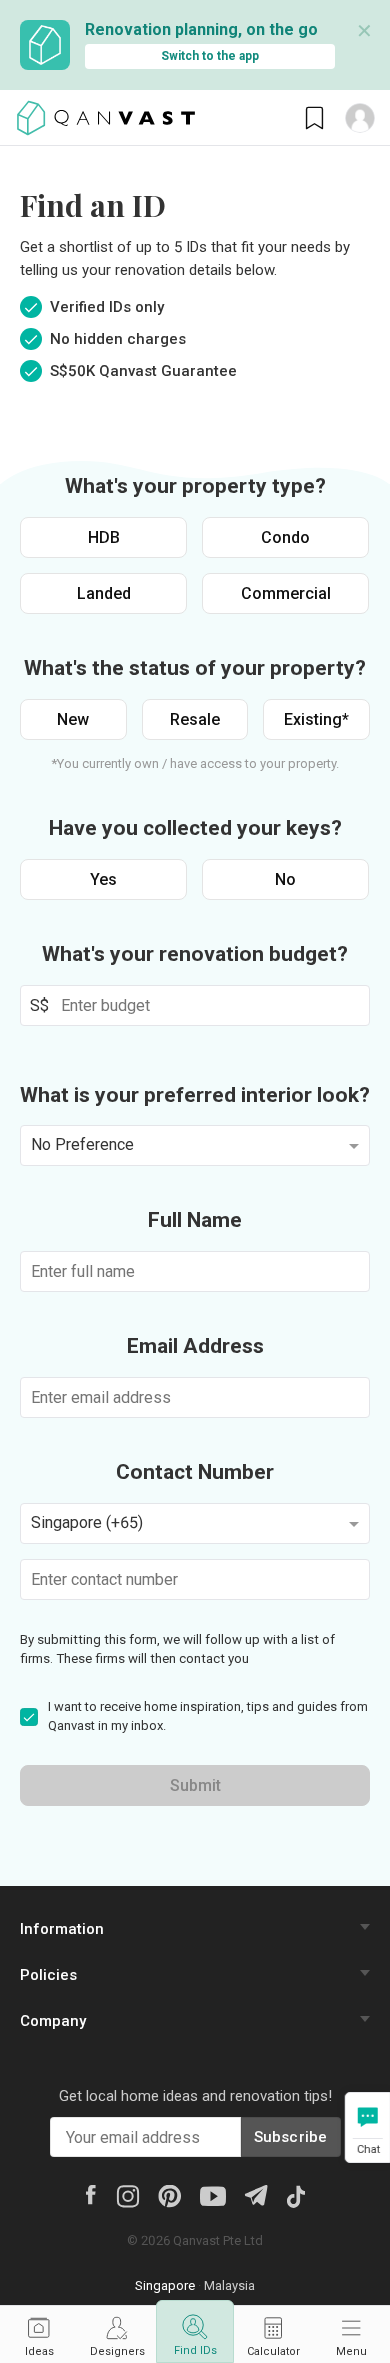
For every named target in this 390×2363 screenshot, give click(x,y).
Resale (195, 719)
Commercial (286, 593)
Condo (285, 537)
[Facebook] (91, 2194)
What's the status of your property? (195, 668)
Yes (103, 879)
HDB (104, 537)
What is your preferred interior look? (195, 1095)
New (73, 719)
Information (62, 1929)
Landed (104, 593)
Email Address (195, 1346)
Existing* (316, 719)
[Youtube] (213, 2195)
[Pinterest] (169, 2195)
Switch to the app (210, 56)
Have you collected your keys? (195, 828)
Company (53, 2021)
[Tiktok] (296, 2195)
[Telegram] (255, 2194)
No (285, 879)
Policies (48, 1975)
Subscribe (291, 2137)
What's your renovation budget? (195, 954)
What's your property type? (195, 486)
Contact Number (195, 1472)
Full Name (195, 1220)
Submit (195, 1785)
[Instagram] (127, 2195)
